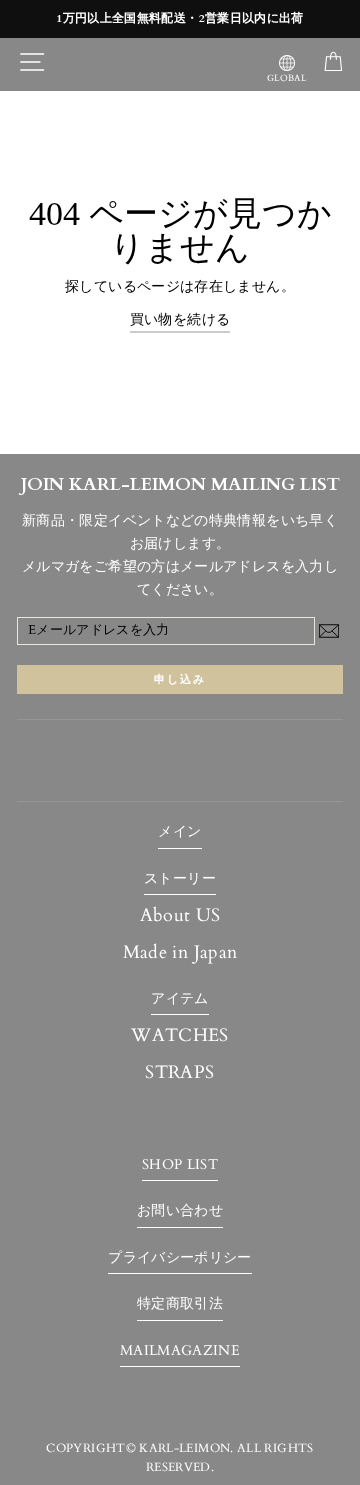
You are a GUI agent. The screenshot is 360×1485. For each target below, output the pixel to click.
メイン (179, 831)
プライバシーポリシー (180, 1257)
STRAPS (179, 1072)
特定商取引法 (180, 1303)
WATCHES (180, 1035)
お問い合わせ (180, 1210)
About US (180, 915)
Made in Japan (180, 952)
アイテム (179, 998)
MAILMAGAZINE (180, 1350)
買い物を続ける (180, 319)
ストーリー (180, 878)
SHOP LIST (180, 1164)
